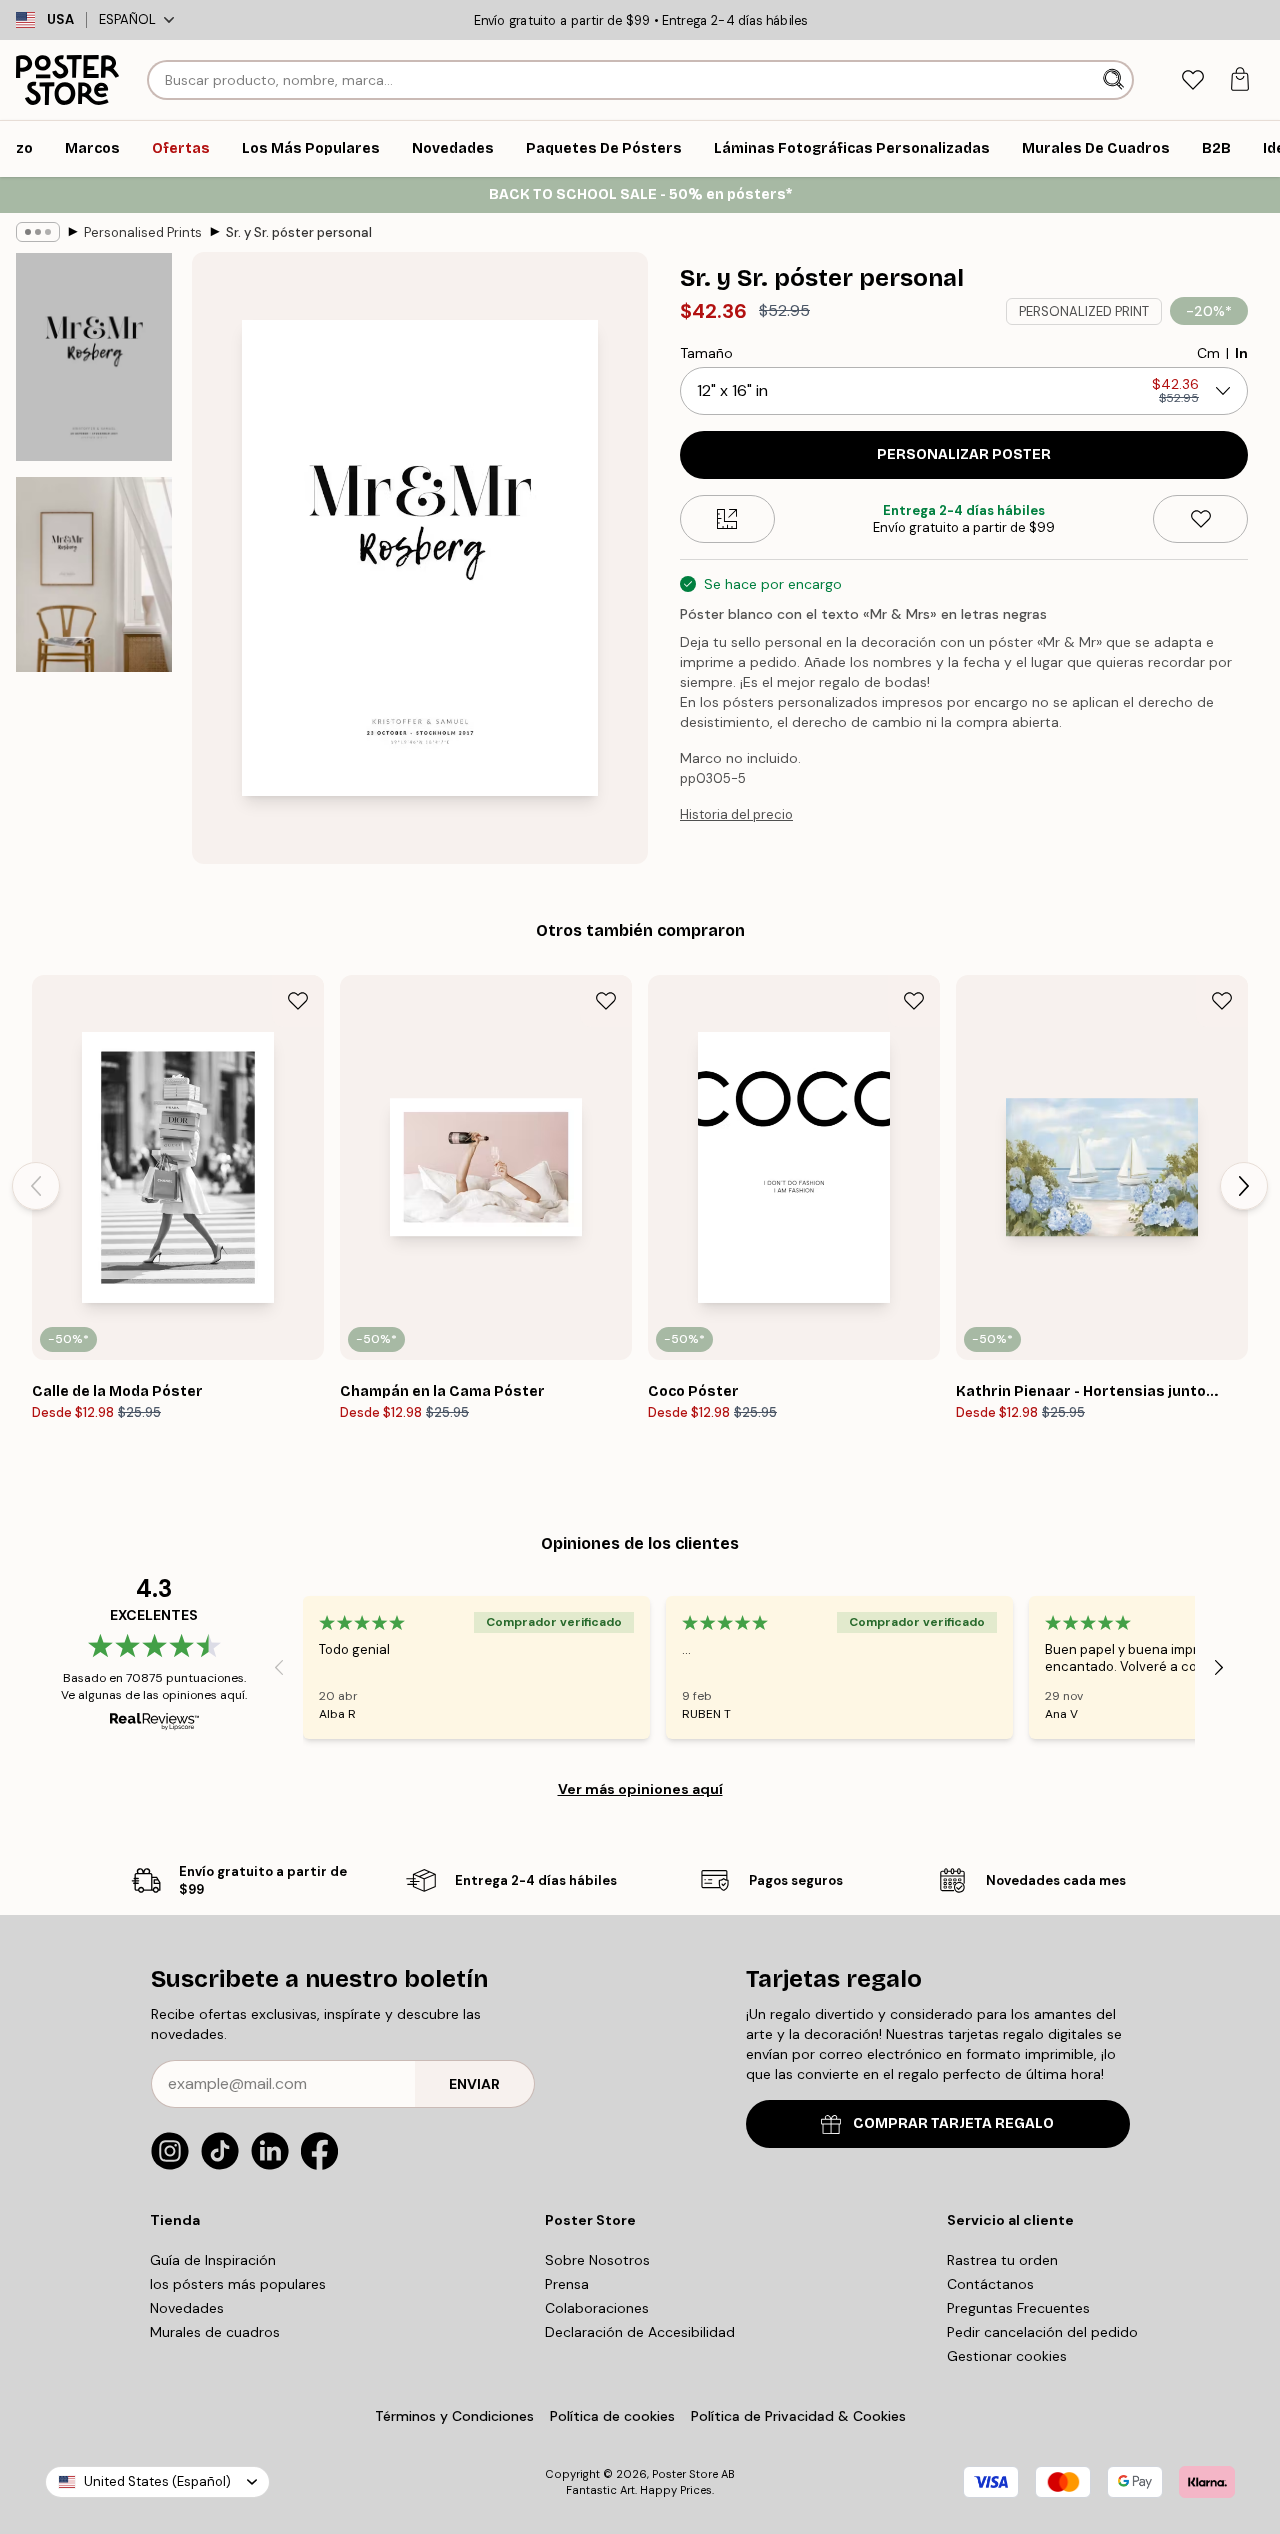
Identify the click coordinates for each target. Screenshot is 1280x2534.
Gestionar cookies (1007, 2356)
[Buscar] (1115, 80)
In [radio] (1241, 353)
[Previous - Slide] (36, 1186)
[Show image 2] (94, 574)
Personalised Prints (143, 232)
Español (127, 19)
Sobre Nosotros (597, 2260)
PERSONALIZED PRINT (1084, 311)
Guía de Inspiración (213, 2260)
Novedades (187, 2308)
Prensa (567, 2284)
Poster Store (685, 2474)
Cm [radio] (1208, 353)
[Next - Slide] (1244, 1186)
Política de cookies (612, 2416)
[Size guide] (727, 519)
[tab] (1192, 80)
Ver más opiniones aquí (640, 1789)
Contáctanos (990, 2284)
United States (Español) (157, 2481)
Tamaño (706, 353)
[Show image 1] (94, 357)
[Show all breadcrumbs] (38, 232)
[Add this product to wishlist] (1200, 519)
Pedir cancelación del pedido (1042, 2332)
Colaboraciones (597, 2308)
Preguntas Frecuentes (1018, 2308)
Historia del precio (736, 814)
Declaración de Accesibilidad (640, 2332)
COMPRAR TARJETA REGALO (953, 2123)
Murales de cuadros (215, 2332)
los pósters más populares (238, 2284)
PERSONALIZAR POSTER (964, 454)
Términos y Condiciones (454, 2416)
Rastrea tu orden (1002, 2260)
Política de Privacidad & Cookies (798, 2416)
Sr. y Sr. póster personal (299, 232)
